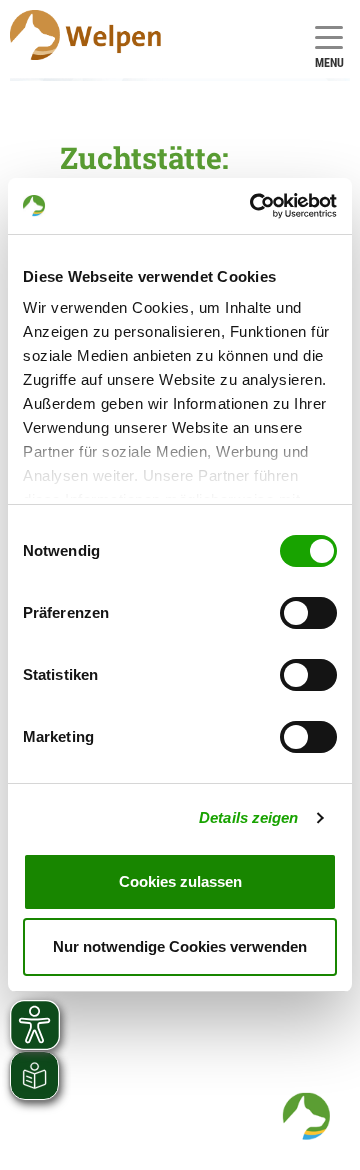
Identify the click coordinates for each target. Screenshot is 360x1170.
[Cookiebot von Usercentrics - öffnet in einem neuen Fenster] (254, 206)
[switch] (308, 613)
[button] (306, 1116)
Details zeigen (248, 817)
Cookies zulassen (180, 881)
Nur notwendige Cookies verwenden (180, 946)
